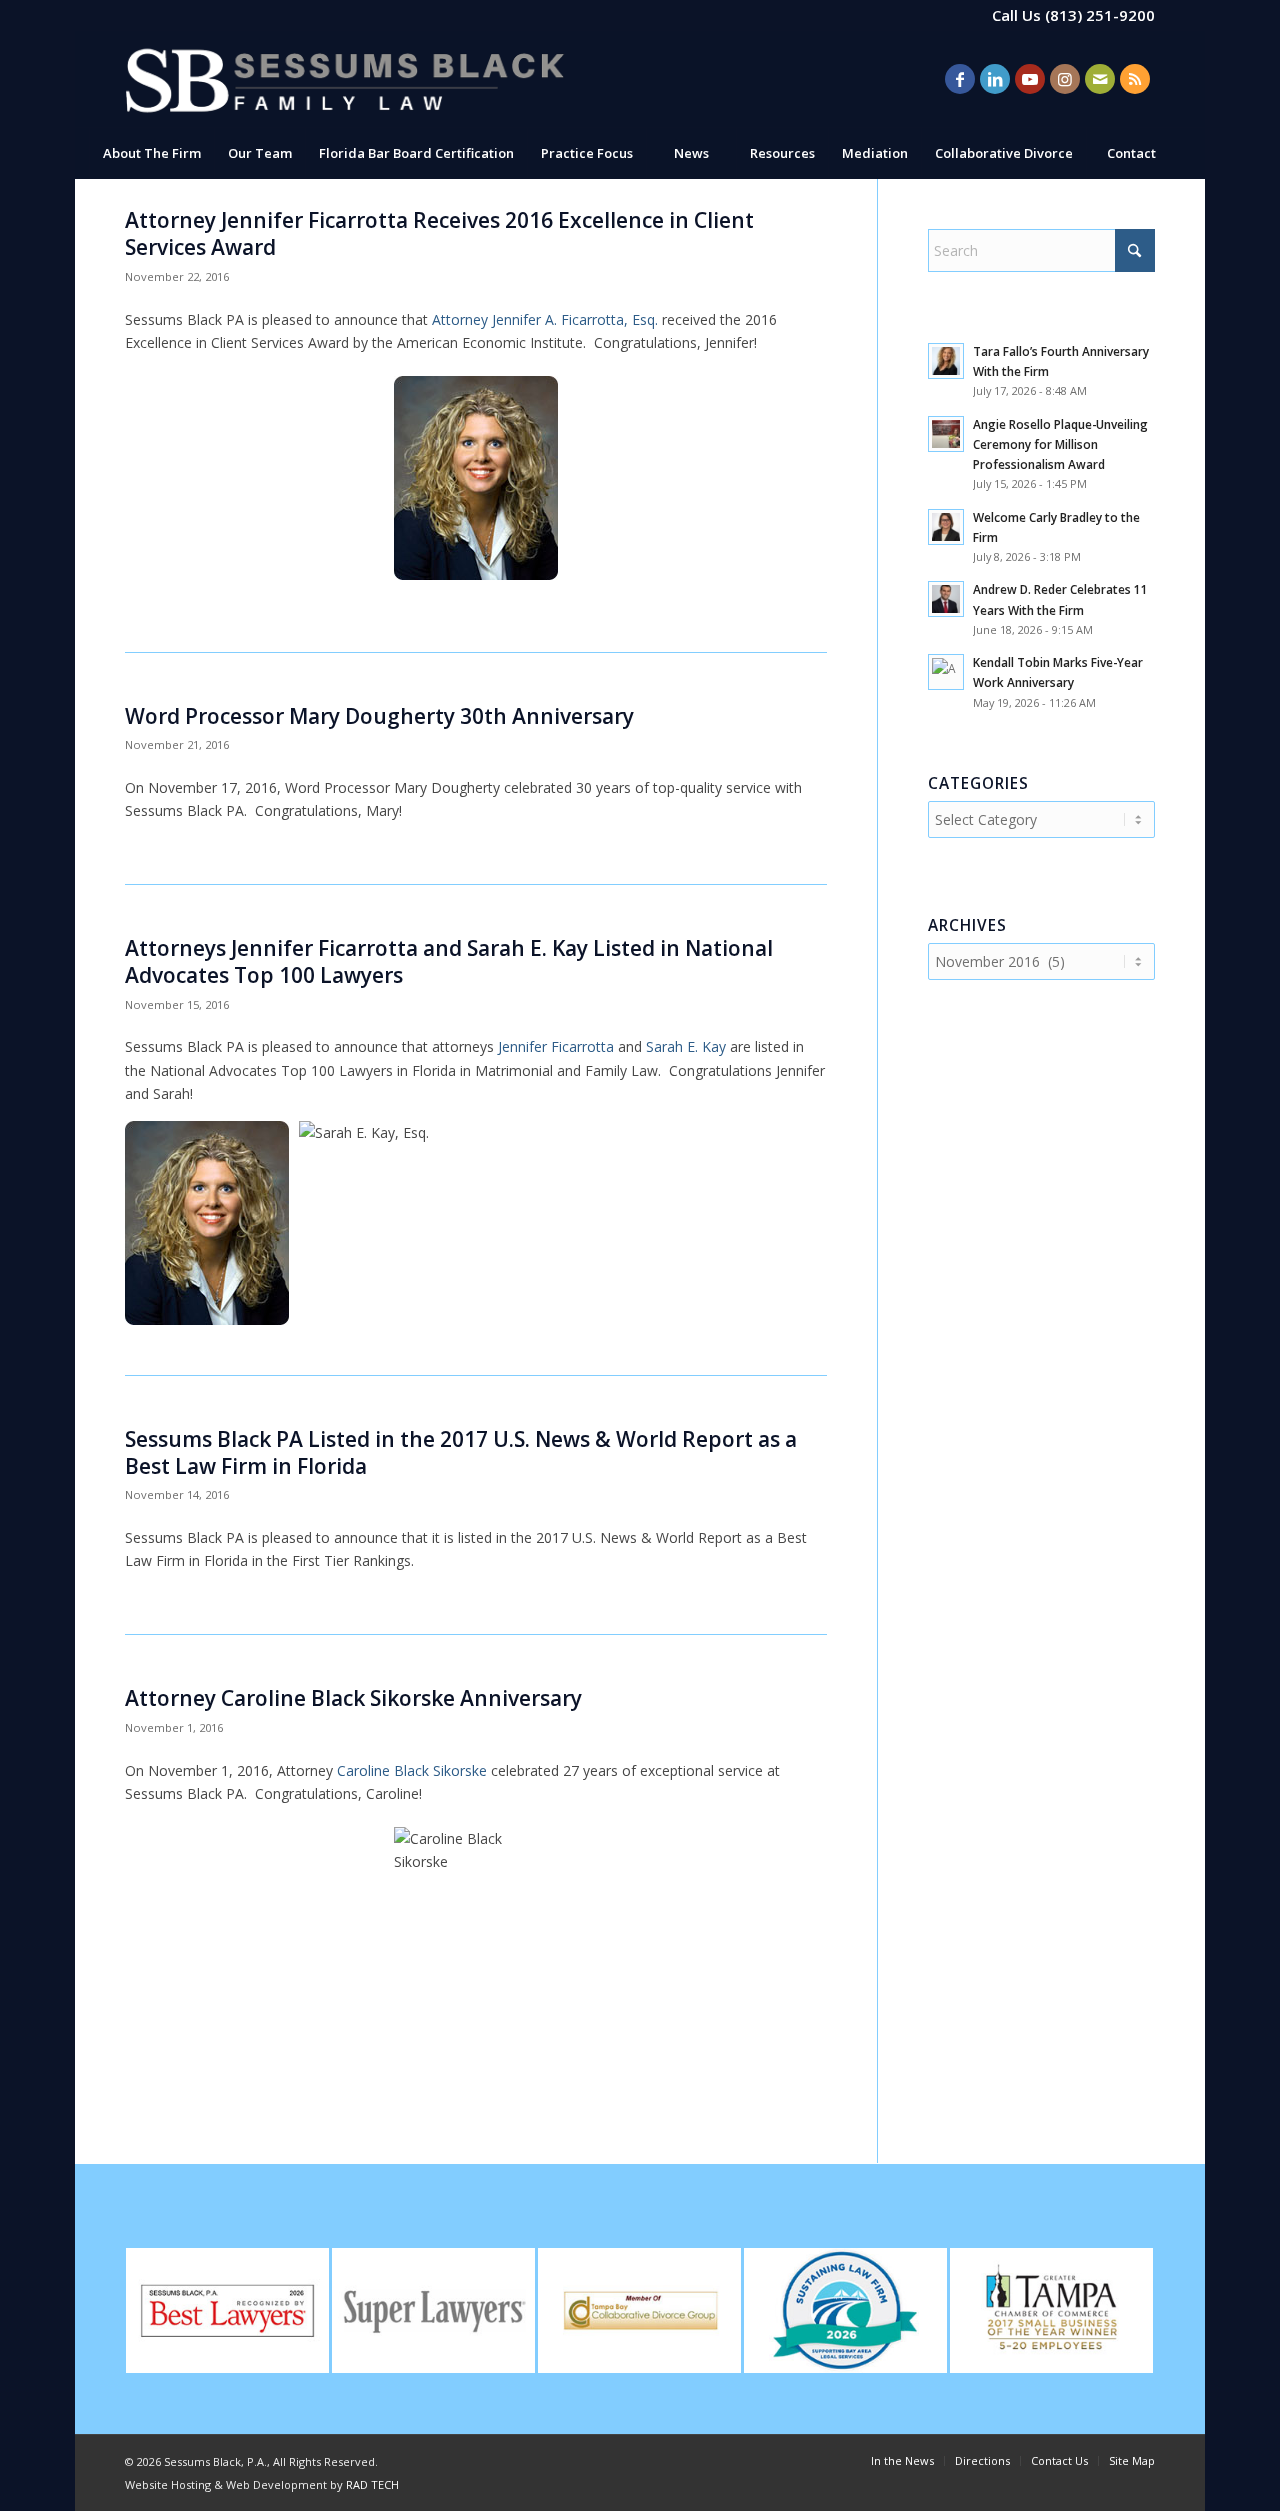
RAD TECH (372, 2484)
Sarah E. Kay (688, 1046)
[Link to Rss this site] (1135, 79)
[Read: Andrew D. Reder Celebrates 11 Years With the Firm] (946, 599)
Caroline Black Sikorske (412, 1770)
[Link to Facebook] (960, 79)
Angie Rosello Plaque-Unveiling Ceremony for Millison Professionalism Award (1060, 444)
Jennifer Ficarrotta (556, 1046)
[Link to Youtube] (1030, 79)
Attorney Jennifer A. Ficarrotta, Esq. (547, 319)
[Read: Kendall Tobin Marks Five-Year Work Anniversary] (946, 672)
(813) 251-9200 (1100, 15)
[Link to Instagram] (1065, 79)
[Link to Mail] (1100, 79)
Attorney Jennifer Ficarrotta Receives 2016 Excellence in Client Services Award (439, 233)
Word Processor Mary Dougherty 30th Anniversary (379, 716)
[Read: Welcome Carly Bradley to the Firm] (946, 527)
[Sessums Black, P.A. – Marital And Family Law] (345, 79)
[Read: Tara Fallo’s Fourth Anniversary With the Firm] (946, 361)
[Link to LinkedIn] (995, 79)
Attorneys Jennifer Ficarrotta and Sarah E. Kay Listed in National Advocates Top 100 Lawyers (449, 961)
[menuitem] (151, 153)
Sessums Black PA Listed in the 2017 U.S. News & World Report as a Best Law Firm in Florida (461, 1452)
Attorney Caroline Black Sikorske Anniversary (353, 1698)
